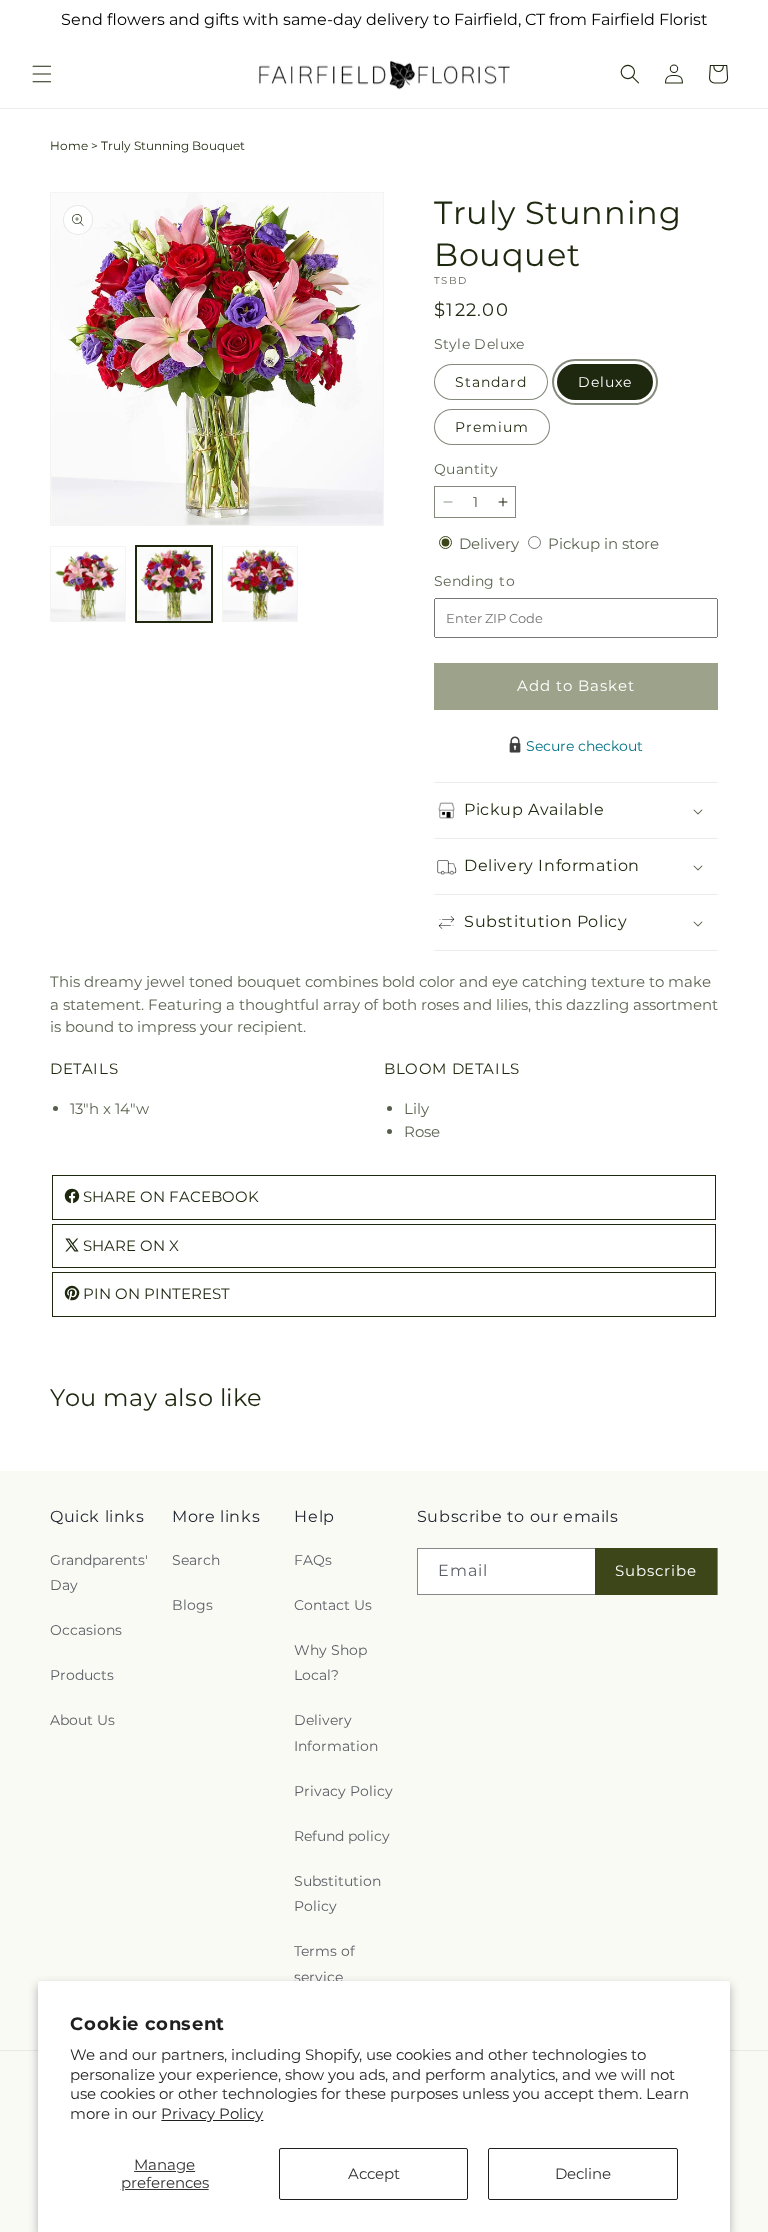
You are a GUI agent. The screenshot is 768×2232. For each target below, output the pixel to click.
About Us (82, 1720)
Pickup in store (603, 543)
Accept (374, 2173)
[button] (42, 74)
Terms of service (324, 1963)
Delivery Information (336, 1732)
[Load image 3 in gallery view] (260, 584)
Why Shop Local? (330, 1662)
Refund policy (342, 1836)
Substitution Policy (337, 1893)
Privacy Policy (212, 2113)
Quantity (466, 469)
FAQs (313, 1560)
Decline (583, 2173)
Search (196, 1560)
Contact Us (333, 1605)
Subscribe (656, 1570)
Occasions (86, 1630)
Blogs (192, 1605)
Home (69, 145)
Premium (492, 427)
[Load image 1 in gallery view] (88, 584)
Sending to (504, 581)
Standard (491, 382)
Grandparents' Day (99, 1572)
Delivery (491, 543)
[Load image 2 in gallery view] (174, 584)
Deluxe (605, 382)
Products (82, 1675)
